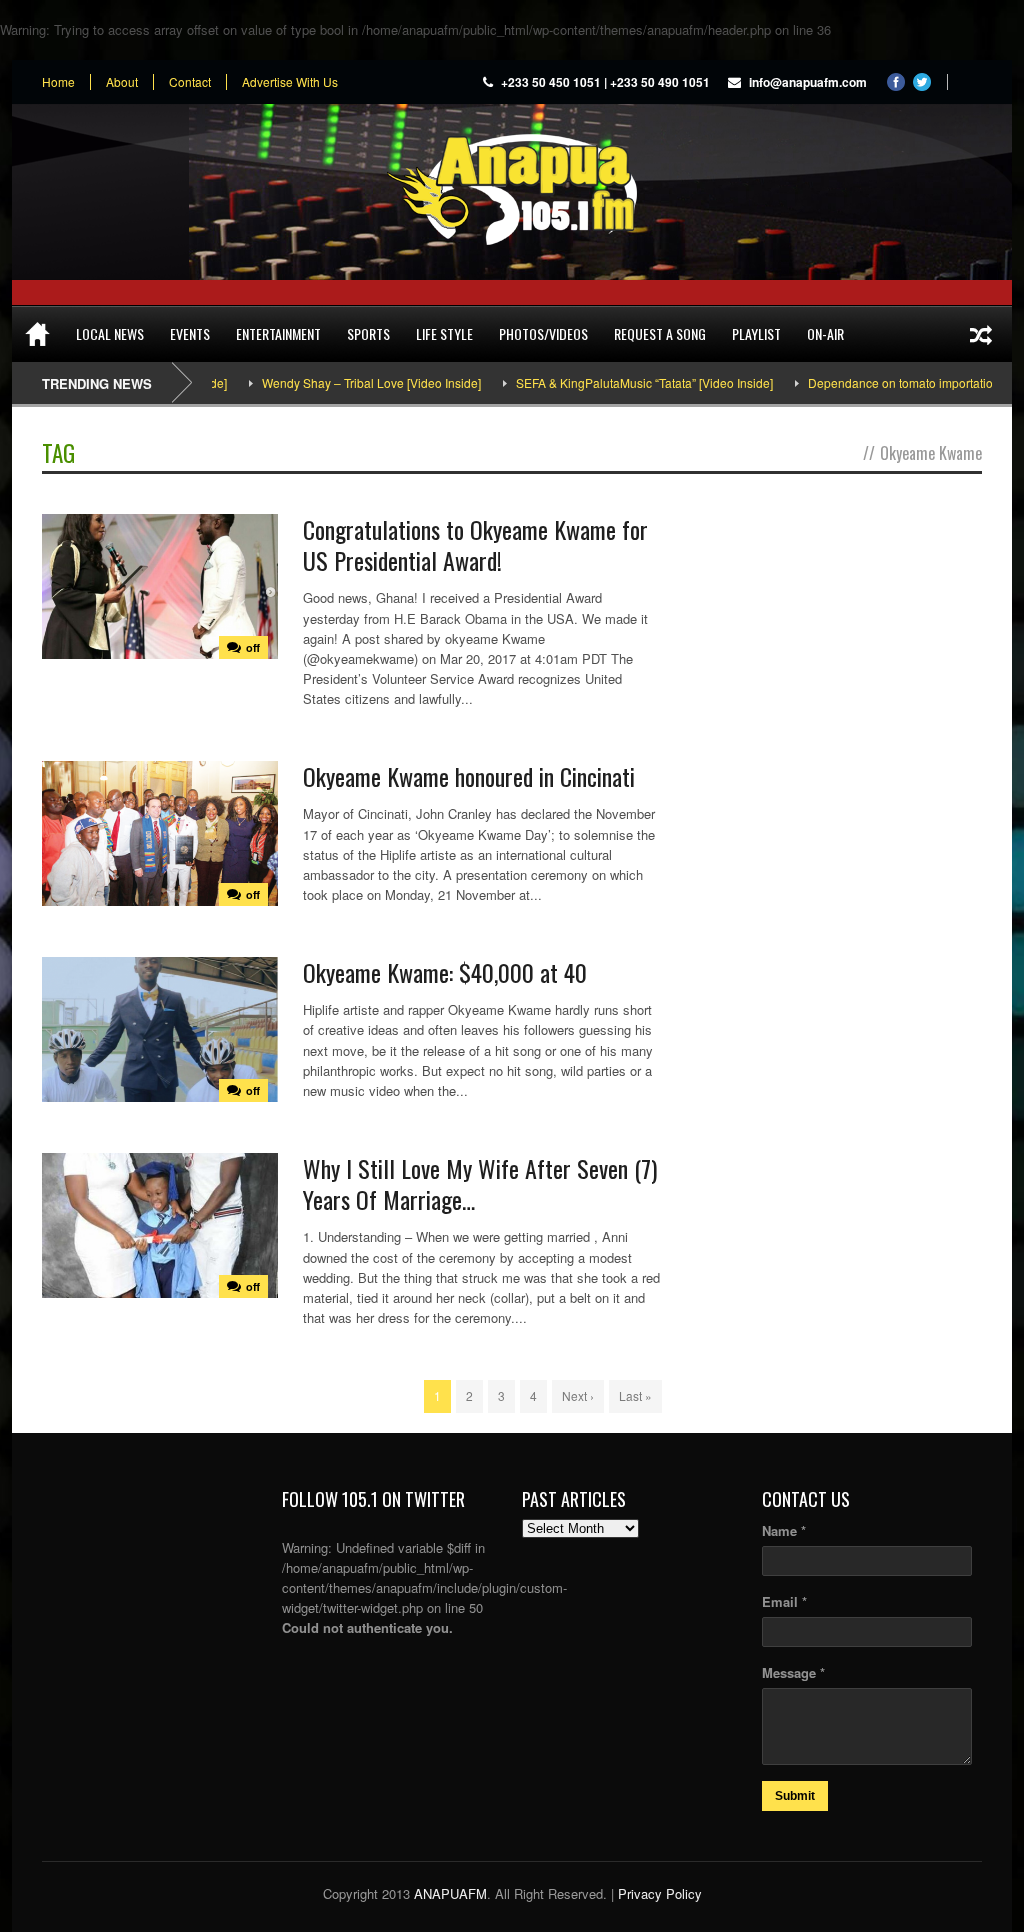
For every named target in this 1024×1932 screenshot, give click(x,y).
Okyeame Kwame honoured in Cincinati (469, 776)
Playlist (756, 333)
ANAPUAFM (450, 1893)
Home (58, 82)
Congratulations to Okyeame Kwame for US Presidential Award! (475, 544)
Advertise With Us (290, 82)
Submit (795, 1796)
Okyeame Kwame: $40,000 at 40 (445, 972)
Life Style (444, 333)
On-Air (825, 333)
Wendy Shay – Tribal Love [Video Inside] (328, 382)
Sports (368, 333)
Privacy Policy (660, 1893)
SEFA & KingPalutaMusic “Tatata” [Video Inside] (601, 382)
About (122, 82)
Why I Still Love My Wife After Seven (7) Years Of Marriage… (480, 1183)
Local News (110, 333)
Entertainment (278, 333)
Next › (578, 1395)
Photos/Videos (543, 333)
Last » (635, 1395)
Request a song (660, 333)
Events (190, 333)
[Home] (37, 334)
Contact (190, 82)
